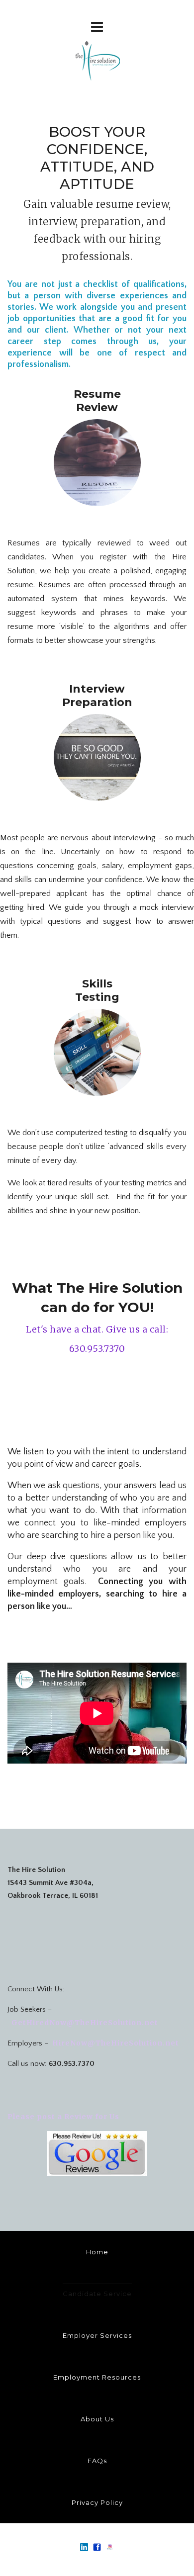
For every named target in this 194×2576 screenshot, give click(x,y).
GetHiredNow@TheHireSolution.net (84, 2023)
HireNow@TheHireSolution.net (116, 2043)
